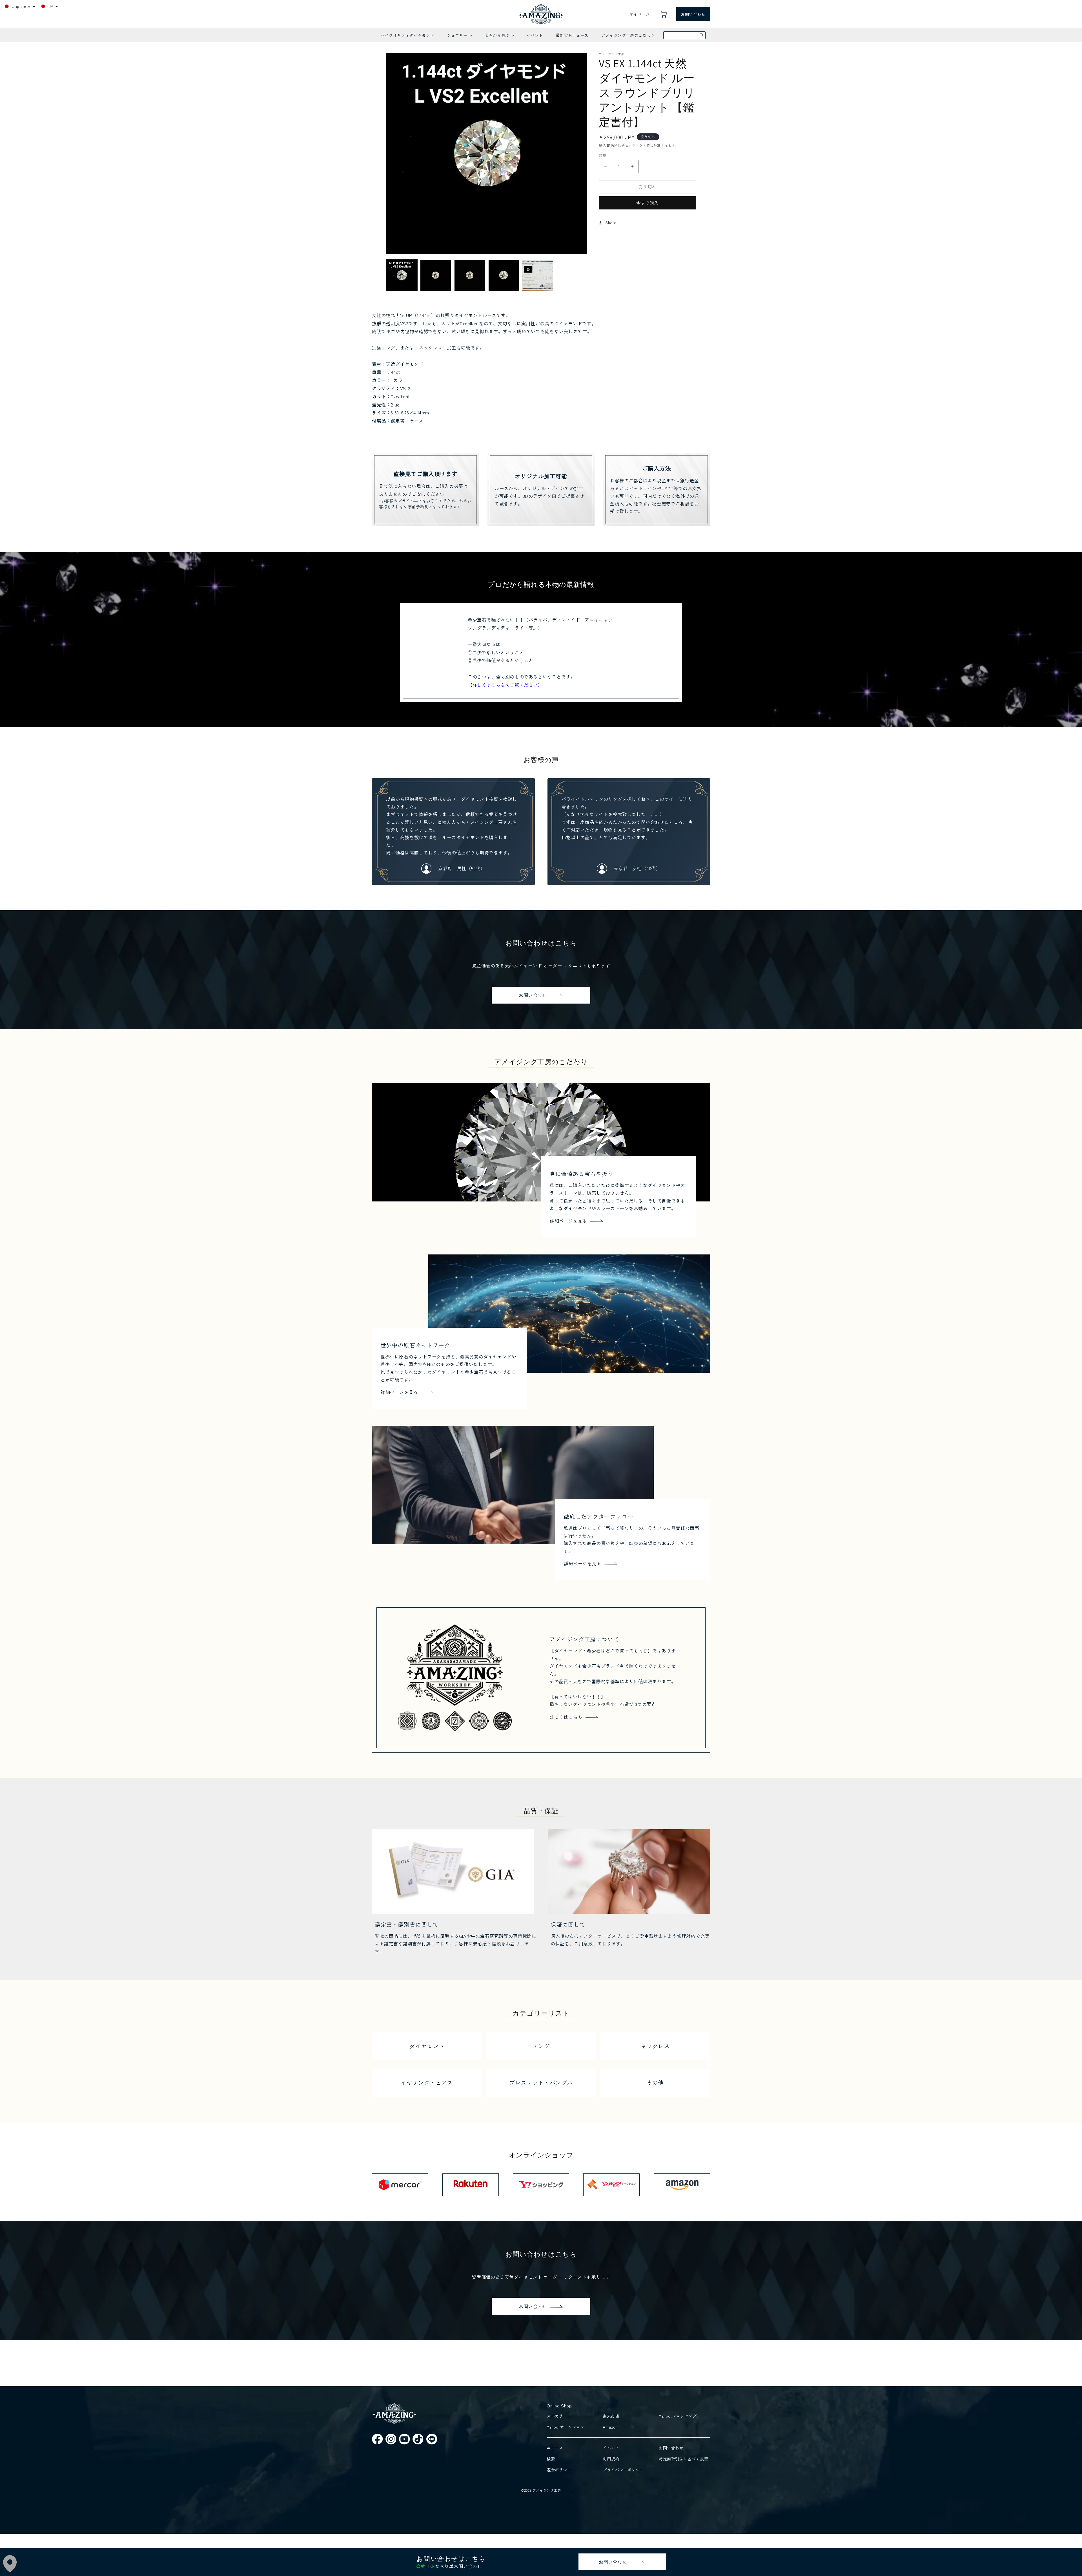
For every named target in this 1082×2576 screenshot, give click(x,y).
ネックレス (655, 2046)
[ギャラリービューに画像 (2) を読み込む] (436, 275)
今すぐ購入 (648, 203)
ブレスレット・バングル (541, 2083)
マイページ (639, 14)
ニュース (555, 2448)
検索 (551, 2459)
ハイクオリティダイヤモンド (407, 35)
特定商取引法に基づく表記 (683, 2459)
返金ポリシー (559, 2470)
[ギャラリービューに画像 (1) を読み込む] (402, 275)
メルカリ (555, 2416)
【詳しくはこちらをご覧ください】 (505, 685)
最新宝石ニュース (572, 35)
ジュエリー (459, 37)
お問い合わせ (693, 14)
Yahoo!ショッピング (678, 2416)
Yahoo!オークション (566, 2427)
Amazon (610, 2427)
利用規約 (611, 2459)
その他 (655, 2083)
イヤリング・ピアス (427, 2083)
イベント (535, 35)
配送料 (612, 145)
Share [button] (611, 222)
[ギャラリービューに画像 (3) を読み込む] (470, 275)
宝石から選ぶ (499, 37)
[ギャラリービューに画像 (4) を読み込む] (504, 275)
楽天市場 (611, 2416)
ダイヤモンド (427, 2046)
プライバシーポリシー (623, 2470)
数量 (603, 155)
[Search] (702, 35)
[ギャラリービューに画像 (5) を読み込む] (538, 275)
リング (541, 2046)
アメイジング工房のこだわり (628, 35)
